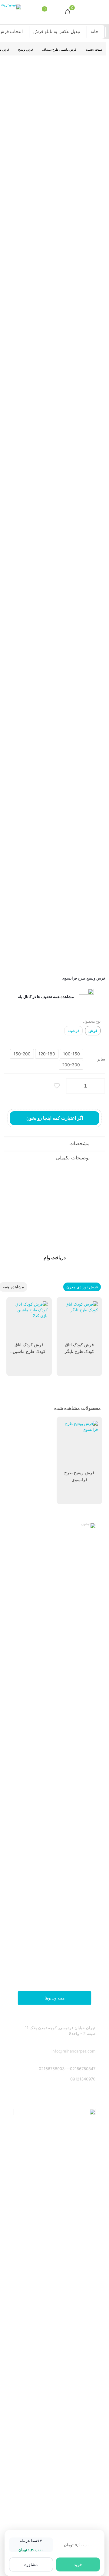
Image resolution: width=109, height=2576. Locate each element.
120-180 (47, 1054)
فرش (93, 1031)
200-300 (71, 1065)
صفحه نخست (94, 49)
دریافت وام (55, 1257)
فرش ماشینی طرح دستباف (59, 49)
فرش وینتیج (26, 49)
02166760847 (83, 2069)
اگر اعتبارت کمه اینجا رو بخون (55, 1118)
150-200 (22, 1054)
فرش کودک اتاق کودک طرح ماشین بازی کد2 (29, 1351)
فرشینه (73, 1031)
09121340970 (83, 2079)
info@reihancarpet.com (73, 2051)
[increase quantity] (98, 1086)
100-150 (71, 1054)
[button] (54, 1143)
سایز (101, 1059)
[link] (54, 1751)
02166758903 (52, 2069)
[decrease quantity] (73, 1086)
